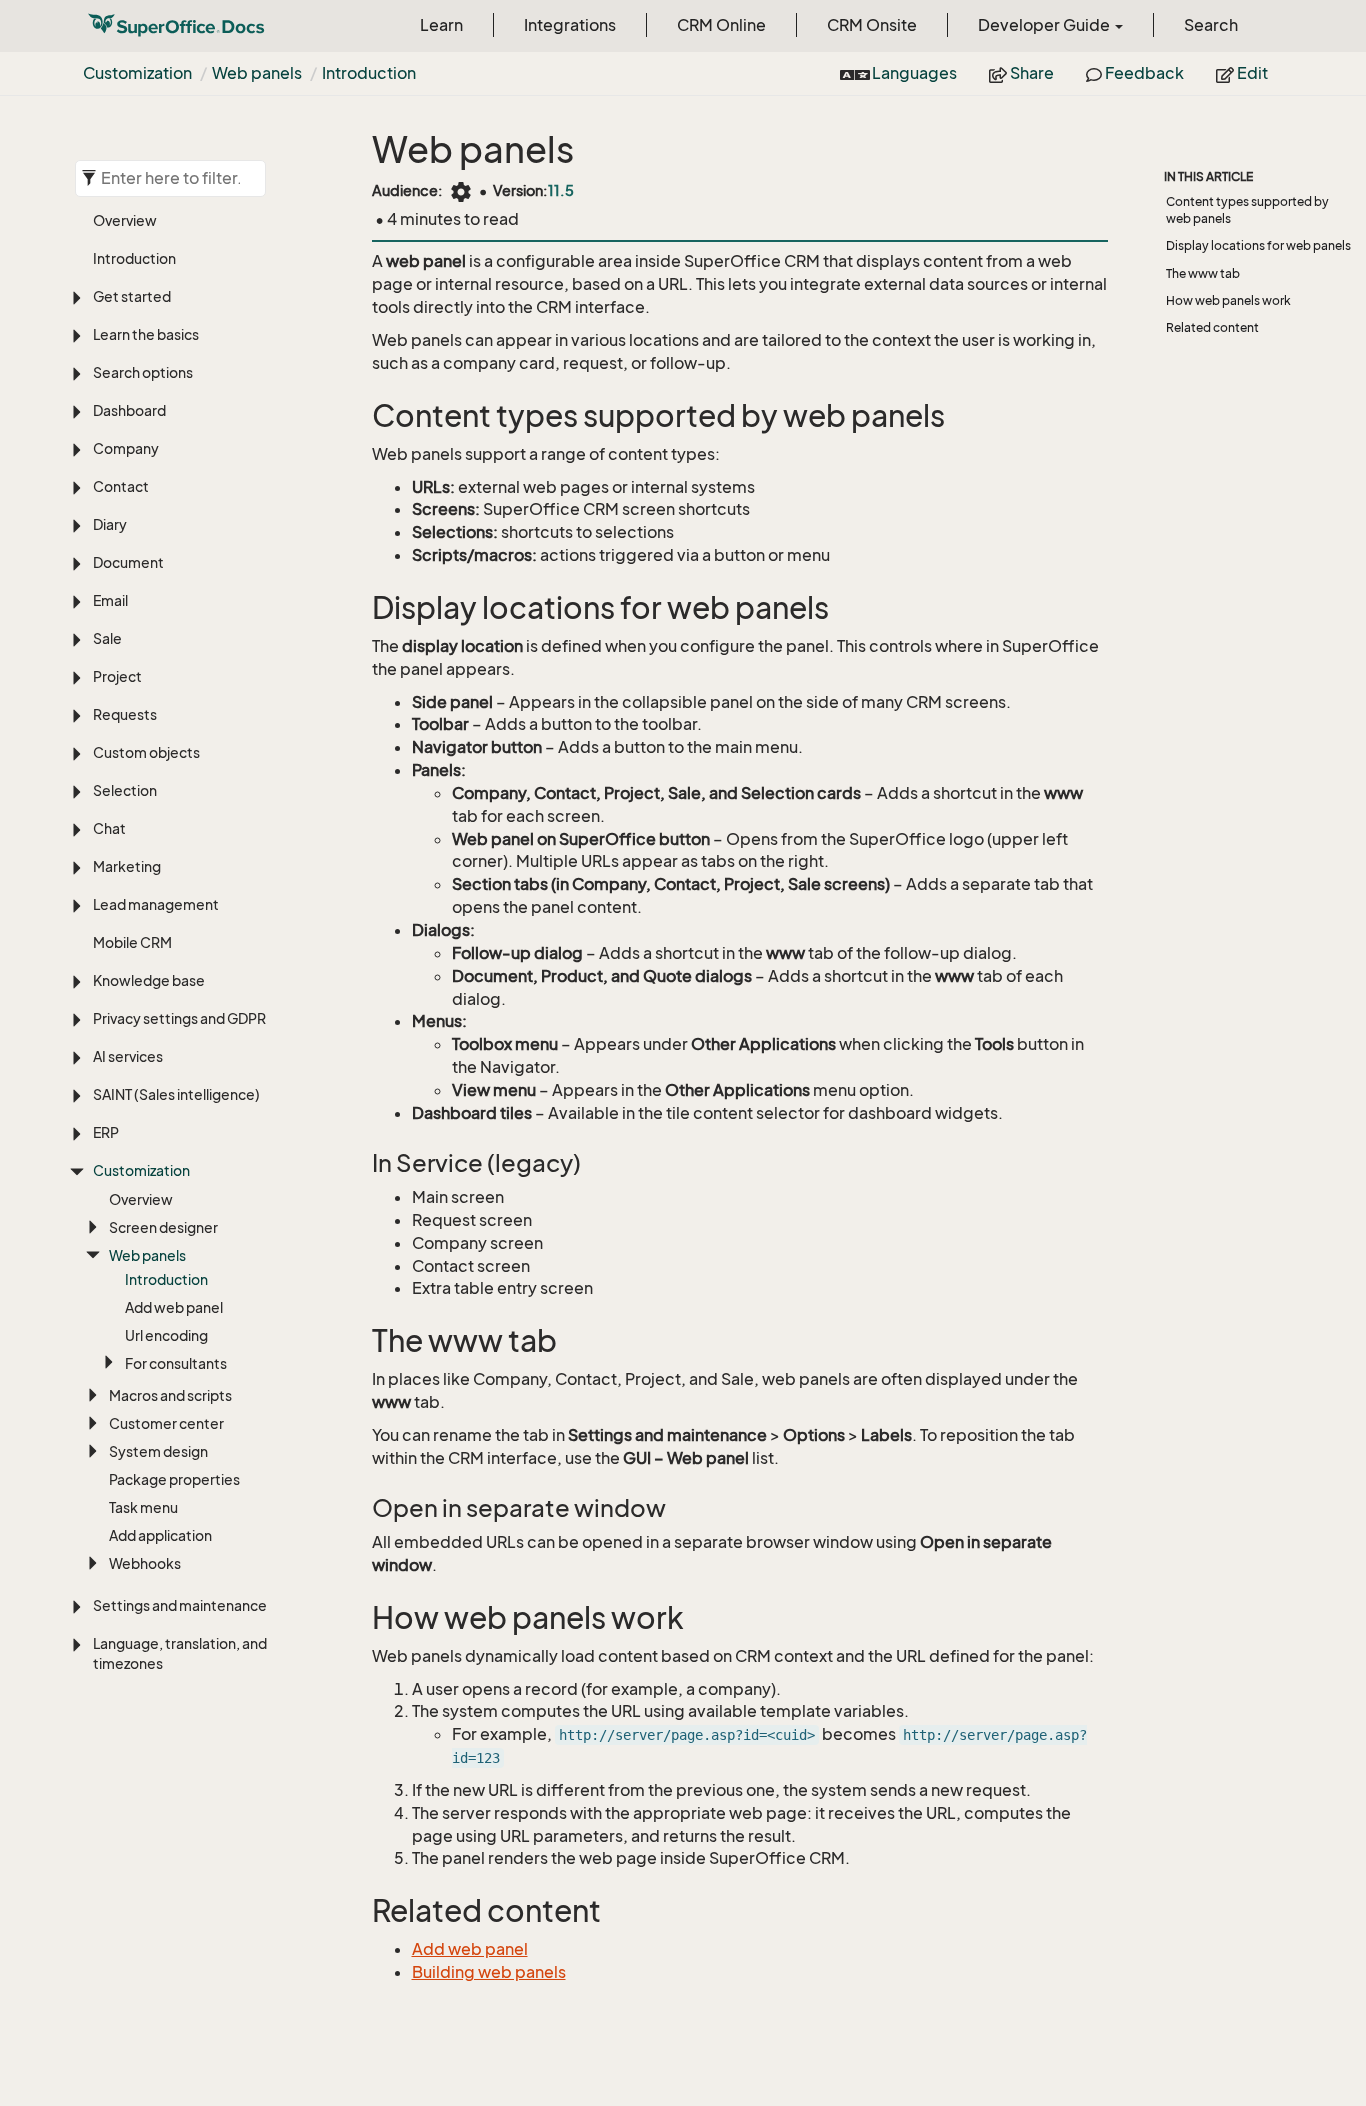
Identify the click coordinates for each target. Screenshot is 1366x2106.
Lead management (156, 904)
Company (126, 448)
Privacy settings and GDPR (179, 1018)
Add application (160, 1535)
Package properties (174, 1479)
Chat (109, 828)
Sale (107, 638)
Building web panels (489, 1972)
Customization (137, 73)
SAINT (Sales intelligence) (176, 1094)
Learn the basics (146, 334)
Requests (125, 714)
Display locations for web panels (1258, 245)
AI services (128, 1056)
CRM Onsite (872, 25)
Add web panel (174, 1307)
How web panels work (1228, 300)
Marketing (127, 866)
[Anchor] (359, 416)
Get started (132, 296)
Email (110, 600)
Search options (143, 372)
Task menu (143, 1507)
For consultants (176, 1363)
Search (1211, 25)
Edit (1251, 73)
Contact (121, 486)
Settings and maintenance (180, 1605)
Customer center (166, 1423)
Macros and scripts (170, 1395)
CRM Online (721, 25)
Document (128, 562)
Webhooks (145, 1563)
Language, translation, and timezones (180, 1653)
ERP (106, 1132)
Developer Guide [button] (1045, 25)
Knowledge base (149, 980)
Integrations (570, 25)
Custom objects (146, 752)
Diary (110, 524)
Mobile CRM (132, 942)
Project (117, 676)
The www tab (1203, 273)
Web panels (257, 73)
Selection (125, 790)
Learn (441, 25)
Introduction (369, 73)
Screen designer (163, 1227)
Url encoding (166, 1335)
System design (158, 1451)
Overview (125, 220)
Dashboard (129, 410)
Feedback (1143, 73)
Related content (1212, 327)
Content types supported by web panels (1247, 210)
